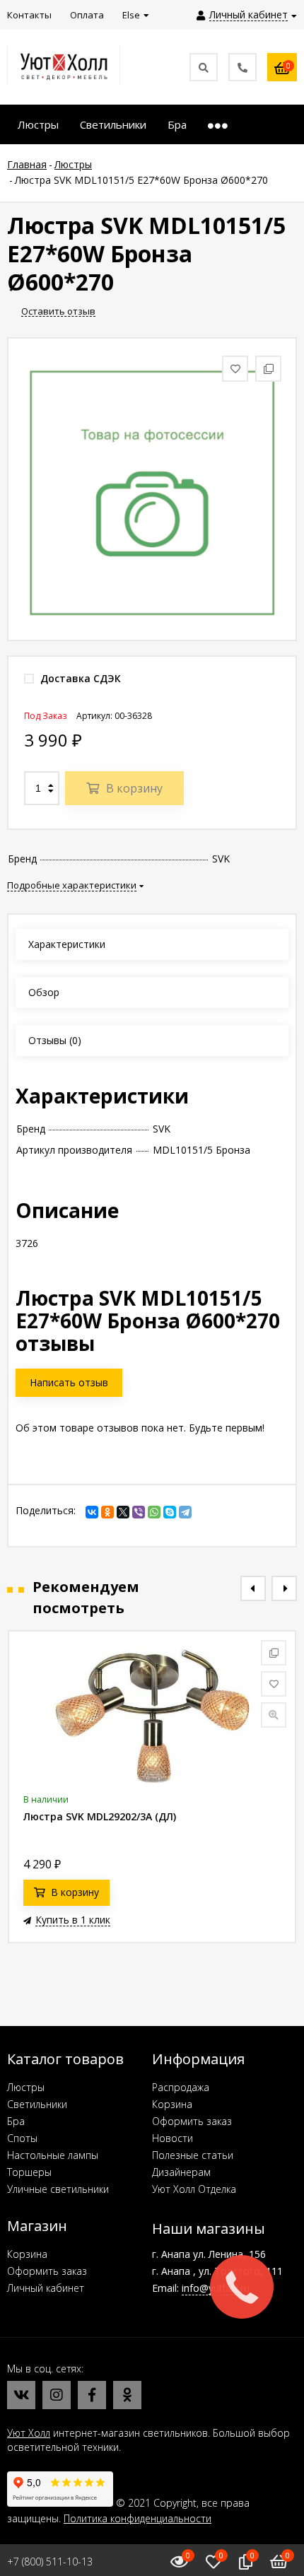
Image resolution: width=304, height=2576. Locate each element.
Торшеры (29, 2172)
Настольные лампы (53, 2155)
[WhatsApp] (154, 1512)
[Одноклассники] (107, 1512)
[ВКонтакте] (92, 1512)
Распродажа (181, 2087)
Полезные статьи (193, 2155)
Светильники (37, 2104)
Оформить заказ (192, 2121)
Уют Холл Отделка (194, 2189)
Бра (16, 2121)
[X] (123, 1512)
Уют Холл (29, 2433)
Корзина (172, 2104)
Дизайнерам (181, 2172)
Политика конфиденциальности (138, 2518)
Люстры (26, 2087)
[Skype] (170, 1512)
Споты (22, 2138)
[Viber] (139, 1512)
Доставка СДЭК (79, 678)
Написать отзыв (69, 1382)
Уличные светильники (58, 2189)
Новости (173, 2138)
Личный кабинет (46, 2288)
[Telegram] (185, 1512)
